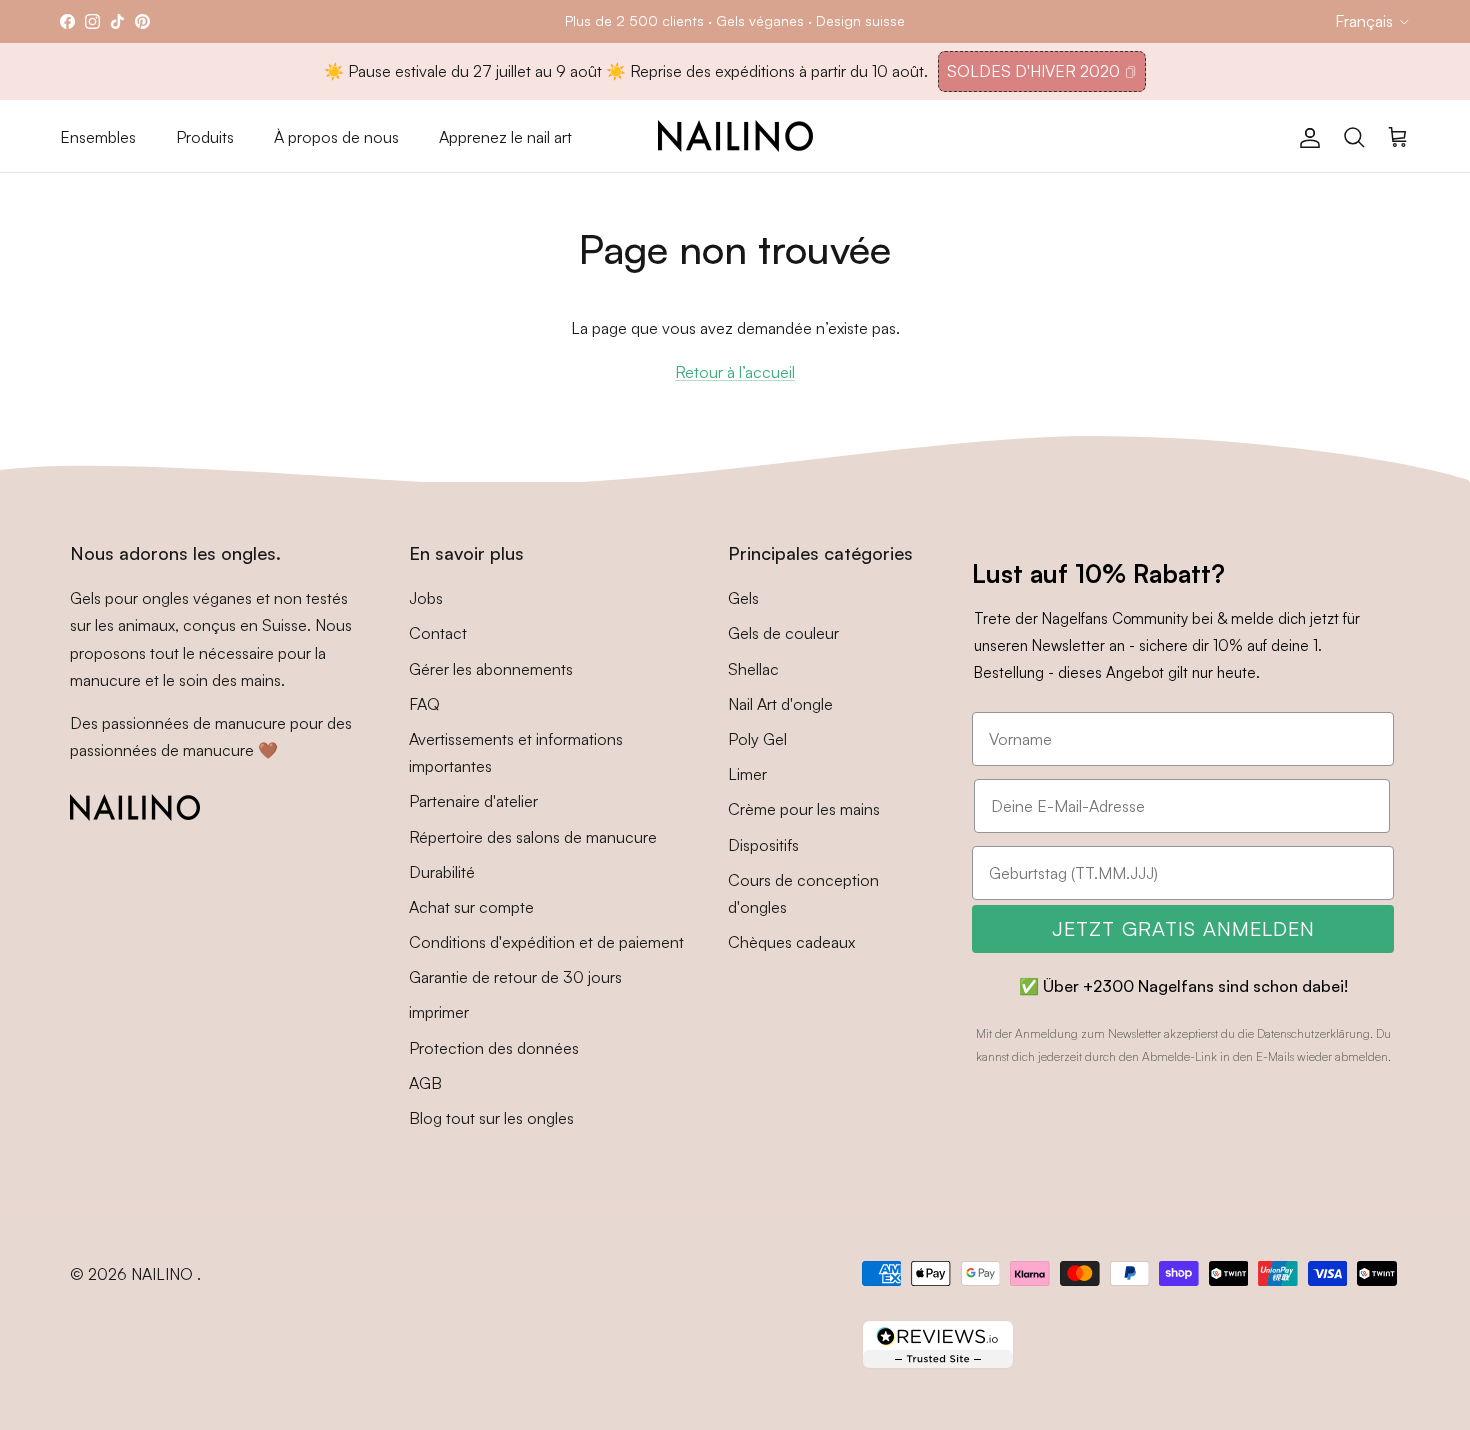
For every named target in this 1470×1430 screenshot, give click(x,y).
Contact (438, 633)
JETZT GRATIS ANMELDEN (1183, 928)
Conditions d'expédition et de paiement (546, 942)
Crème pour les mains (804, 809)
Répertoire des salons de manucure (533, 837)
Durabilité (442, 872)
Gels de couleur (783, 633)
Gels (743, 598)
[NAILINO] (735, 136)
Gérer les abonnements (491, 669)
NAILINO (164, 1274)
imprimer (439, 1012)
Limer (747, 774)
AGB (425, 1083)
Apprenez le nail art (505, 137)
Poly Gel (757, 739)
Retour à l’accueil (735, 372)
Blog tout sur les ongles (491, 1118)
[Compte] (1306, 136)
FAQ (424, 704)
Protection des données (494, 1048)
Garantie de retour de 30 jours (515, 977)
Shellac (753, 669)
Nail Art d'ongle (780, 704)
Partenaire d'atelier (473, 801)
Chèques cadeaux (791, 942)
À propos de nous (336, 137)
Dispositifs (763, 845)
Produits (205, 137)
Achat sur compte (471, 907)
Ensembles (98, 137)
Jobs (426, 598)
